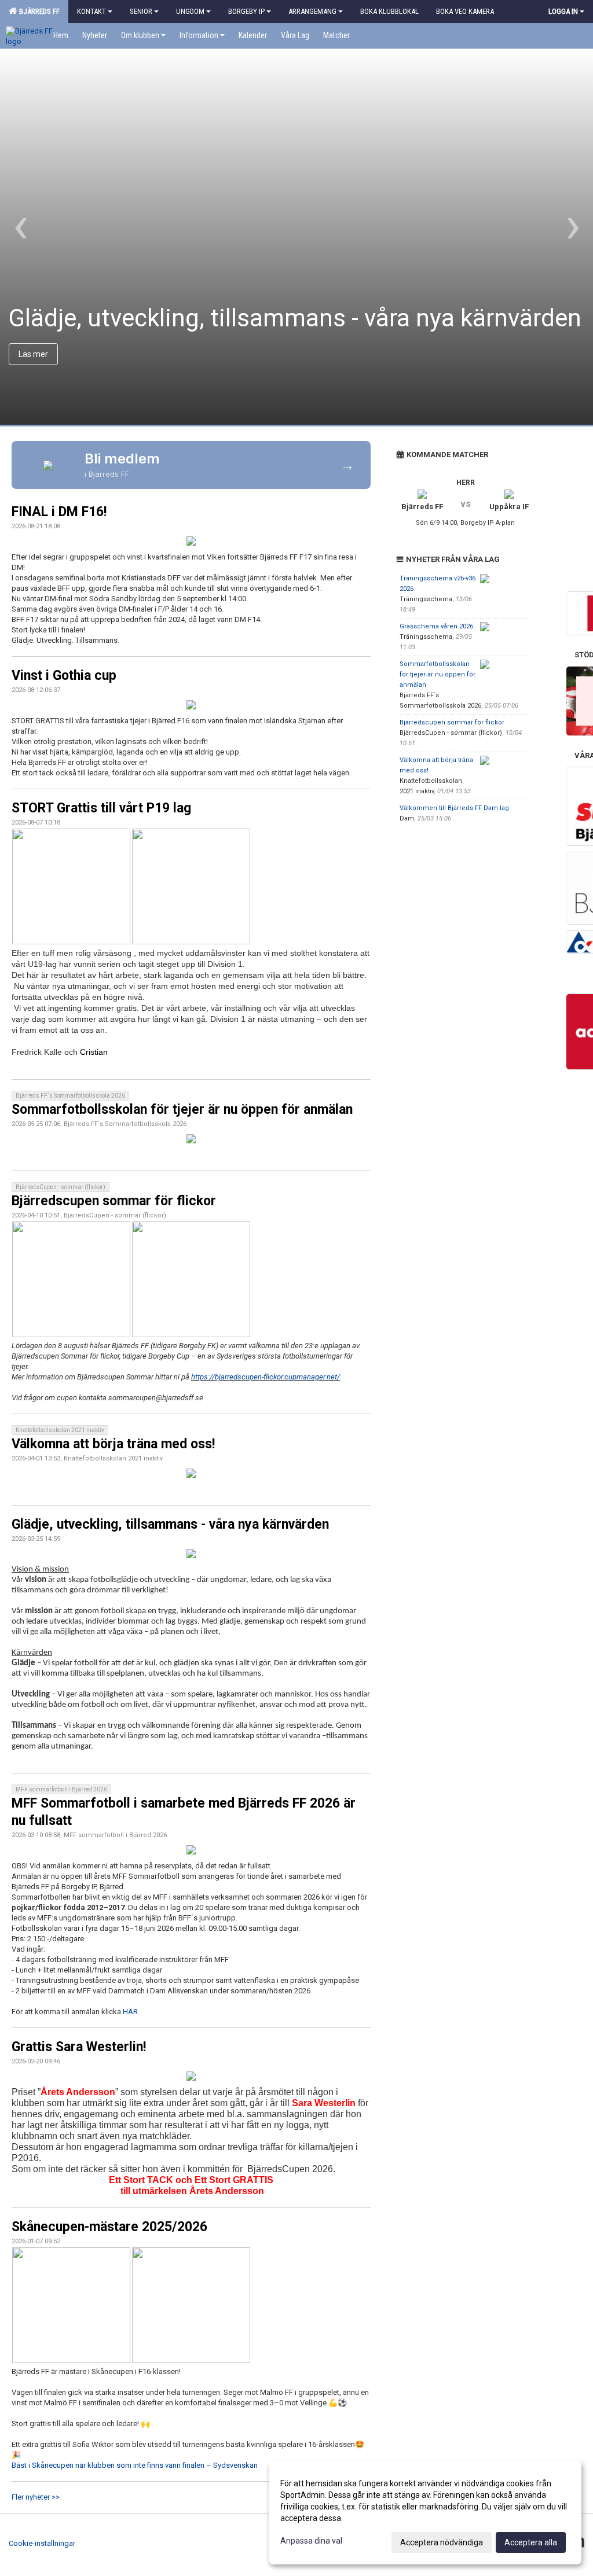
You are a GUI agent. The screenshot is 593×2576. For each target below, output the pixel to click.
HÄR (130, 2012)
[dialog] (425, 2512)
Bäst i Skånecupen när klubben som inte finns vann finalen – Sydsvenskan (135, 2465)
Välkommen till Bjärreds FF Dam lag (454, 808)
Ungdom (190, 11)
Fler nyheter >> (36, 2497)
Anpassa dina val (311, 2541)
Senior (141, 11)
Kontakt (91, 11)
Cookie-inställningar (42, 2543)
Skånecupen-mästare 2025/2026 (109, 2227)
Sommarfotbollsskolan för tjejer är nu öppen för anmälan (182, 1109)
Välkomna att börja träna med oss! (113, 1444)
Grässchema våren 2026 (436, 626)
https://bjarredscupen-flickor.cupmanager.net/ (266, 1377)
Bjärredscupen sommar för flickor (114, 1201)
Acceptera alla (531, 2542)
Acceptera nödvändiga (442, 2542)
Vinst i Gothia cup (64, 676)
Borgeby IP (246, 11)
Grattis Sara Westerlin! (79, 2047)
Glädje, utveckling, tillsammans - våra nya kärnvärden (170, 1524)
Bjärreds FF (38, 11)
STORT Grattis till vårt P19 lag (101, 808)
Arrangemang (312, 11)
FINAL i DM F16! (59, 512)
